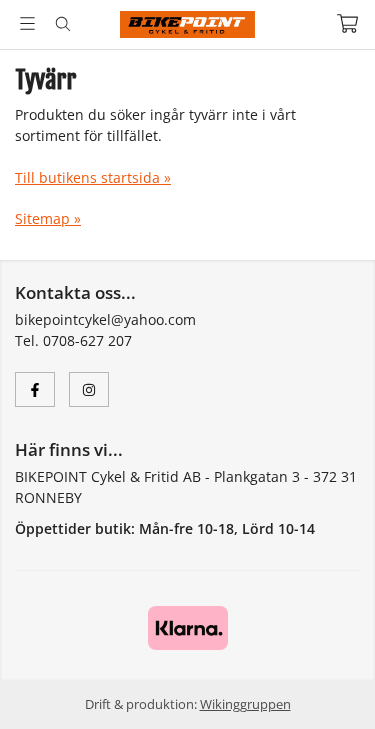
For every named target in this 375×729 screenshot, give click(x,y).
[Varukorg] (347, 23)
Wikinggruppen (245, 704)
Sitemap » (48, 218)
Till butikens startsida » (93, 177)
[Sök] (62, 24)
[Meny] (27, 23)
